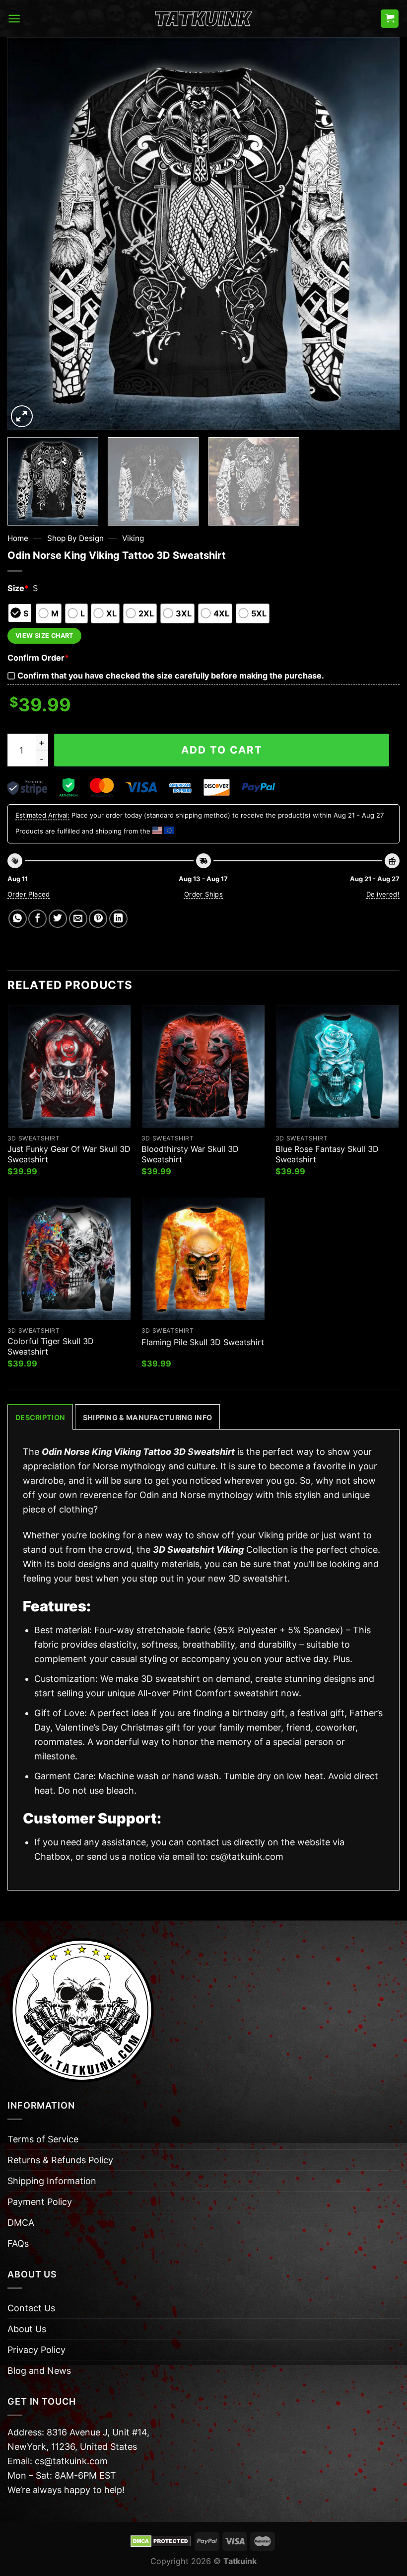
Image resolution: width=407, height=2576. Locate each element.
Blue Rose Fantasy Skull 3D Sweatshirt (327, 1154)
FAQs (18, 2243)
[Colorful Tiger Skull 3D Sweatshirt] (69, 1259)
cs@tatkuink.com (247, 1856)
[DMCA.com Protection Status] (161, 2541)
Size (18, 588)
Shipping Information (52, 2181)
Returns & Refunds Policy (60, 2160)
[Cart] (390, 19)
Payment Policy (40, 2202)
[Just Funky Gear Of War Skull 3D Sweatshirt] (69, 1066)
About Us (27, 2329)
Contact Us (31, 2308)
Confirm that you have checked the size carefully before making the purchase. (171, 676)
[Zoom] (22, 416)
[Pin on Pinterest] (98, 919)
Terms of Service (43, 2139)
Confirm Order (38, 658)
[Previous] (28, 233)
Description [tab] (40, 1417)
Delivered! (383, 894)
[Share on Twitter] (58, 919)
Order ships (203, 894)
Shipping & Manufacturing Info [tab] (147, 1417)
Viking (133, 538)
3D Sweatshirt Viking (198, 1550)
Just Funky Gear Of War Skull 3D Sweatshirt (69, 1154)
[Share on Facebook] (37, 919)
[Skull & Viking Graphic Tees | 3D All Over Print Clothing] (203, 19)
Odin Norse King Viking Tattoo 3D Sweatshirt (138, 1452)
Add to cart (222, 750)
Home (18, 538)
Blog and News (39, 2371)
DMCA (21, 2223)
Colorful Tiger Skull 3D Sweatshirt (51, 1346)
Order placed (29, 894)
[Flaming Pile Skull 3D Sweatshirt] (203, 1259)
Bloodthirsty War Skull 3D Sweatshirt (190, 1154)
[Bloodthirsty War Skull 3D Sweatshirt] (203, 1066)
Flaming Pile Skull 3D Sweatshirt (203, 1342)
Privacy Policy (36, 2350)
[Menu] (14, 19)
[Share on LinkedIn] (118, 919)
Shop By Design (75, 538)
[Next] (379, 233)
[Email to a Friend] (78, 919)
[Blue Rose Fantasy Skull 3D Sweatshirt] (338, 1066)
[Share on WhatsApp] (18, 919)
